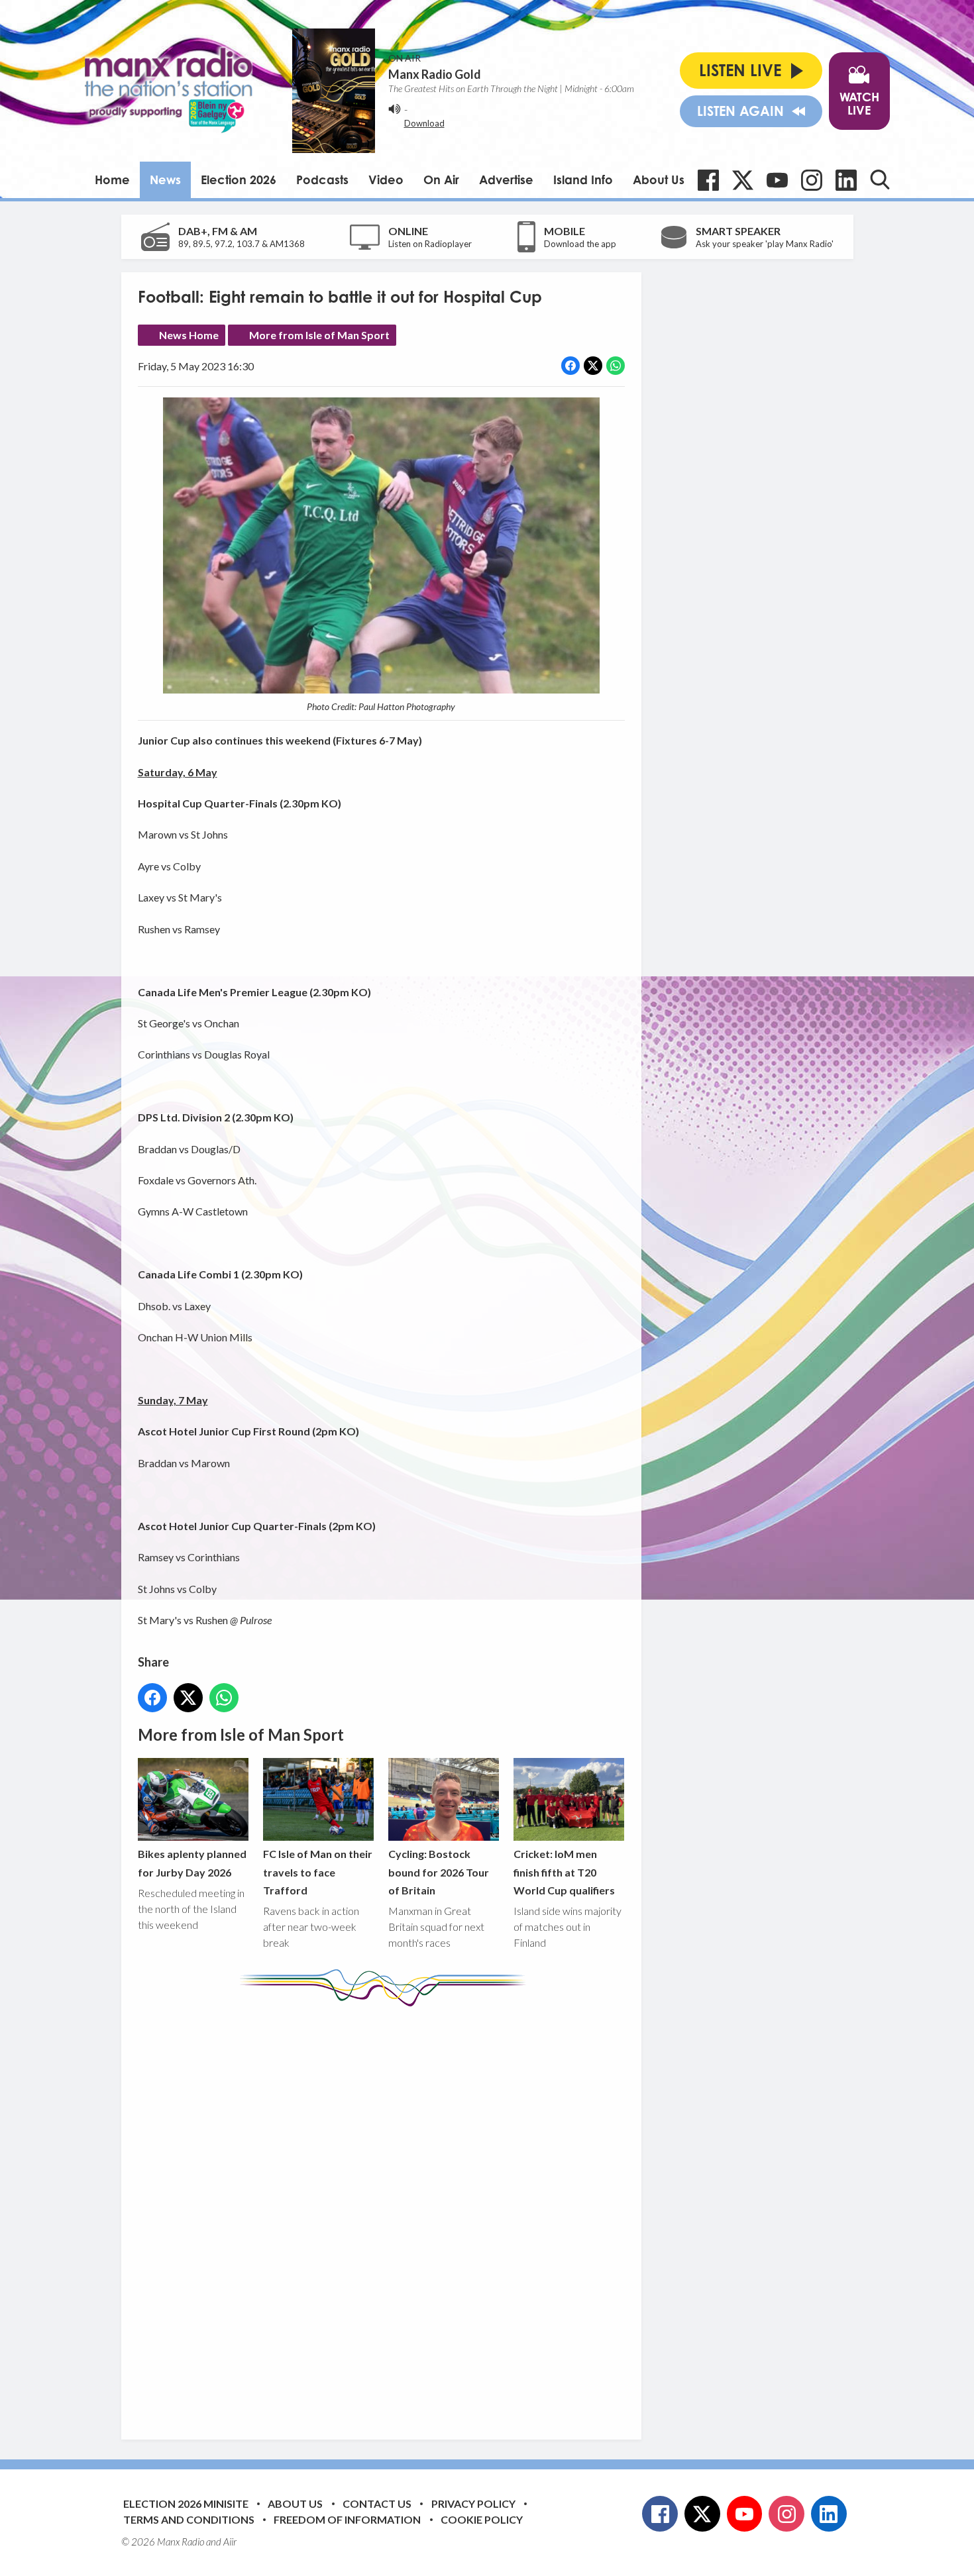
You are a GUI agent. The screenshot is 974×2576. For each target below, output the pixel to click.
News (165, 180)
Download (424, 123)
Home (112, 180)
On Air (441, 180)
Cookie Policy (482, 2519)
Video (386, 180)
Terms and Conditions (189, 2519)
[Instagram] (812, 180)
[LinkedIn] (846, 180)
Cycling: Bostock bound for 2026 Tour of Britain (439, 1872)
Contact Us (377, 2503)
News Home (189, 335)
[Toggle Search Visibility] (880, 180)
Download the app (580, 244)
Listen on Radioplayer (430, 244)
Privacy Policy (473, 2503)
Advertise (506, 180)
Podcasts (322, 180)
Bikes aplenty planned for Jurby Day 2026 (192, 1863)
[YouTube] (777, 180)
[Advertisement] (386, 2213)
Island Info (583, 180)
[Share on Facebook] (570, 366)
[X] (743, 180)
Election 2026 (239, 180)
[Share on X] (593, 366)
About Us (659, 180)
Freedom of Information (347, 2519)
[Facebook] (708, 180)
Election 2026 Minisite (186, 2503)
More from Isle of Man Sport (319, 335)
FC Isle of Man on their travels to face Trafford (318, 1872)
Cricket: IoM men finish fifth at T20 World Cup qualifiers (564, 1872)
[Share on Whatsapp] (616, 366)
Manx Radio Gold (435, 74)
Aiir (230, 2542)
